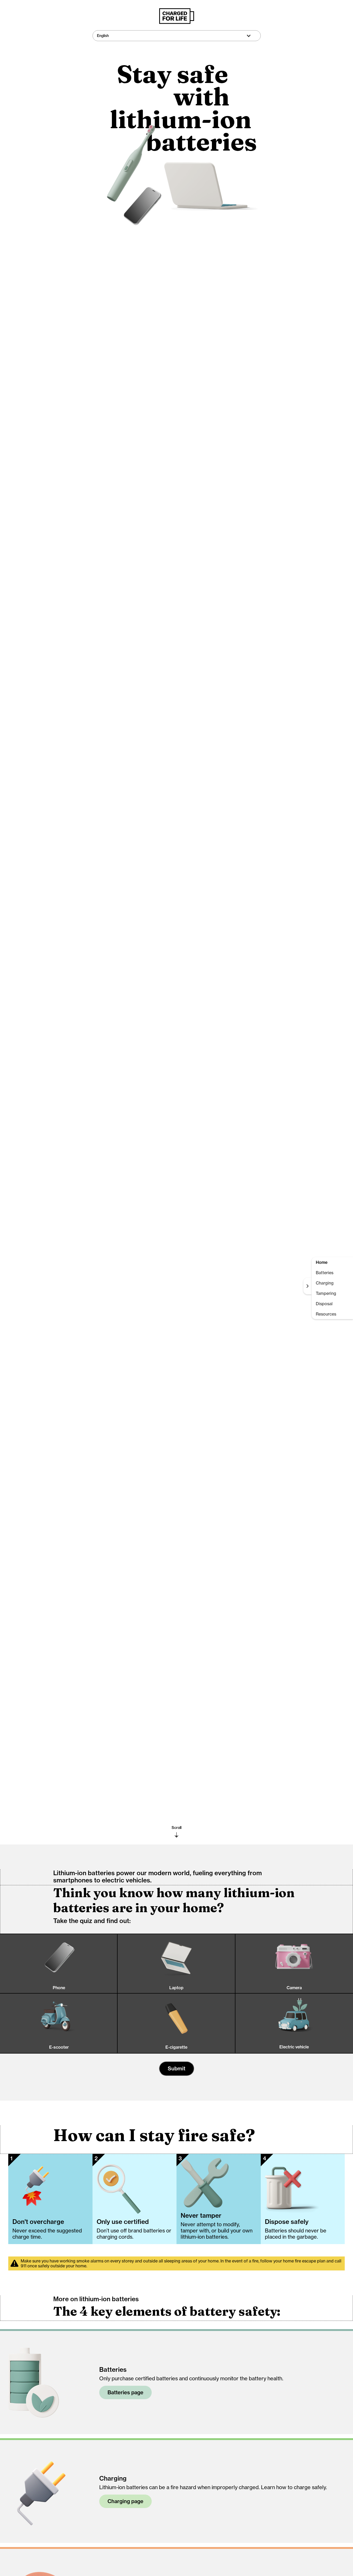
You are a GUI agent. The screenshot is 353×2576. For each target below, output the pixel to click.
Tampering (326, 1293)
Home (322, 1262)
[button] (177, 36)
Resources (326, 1314)
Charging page (125, 2501)
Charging (325, 1283)
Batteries (325, 1273)
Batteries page (125, 2392)
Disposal (324, 1304)
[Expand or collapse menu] (308, 1286)
